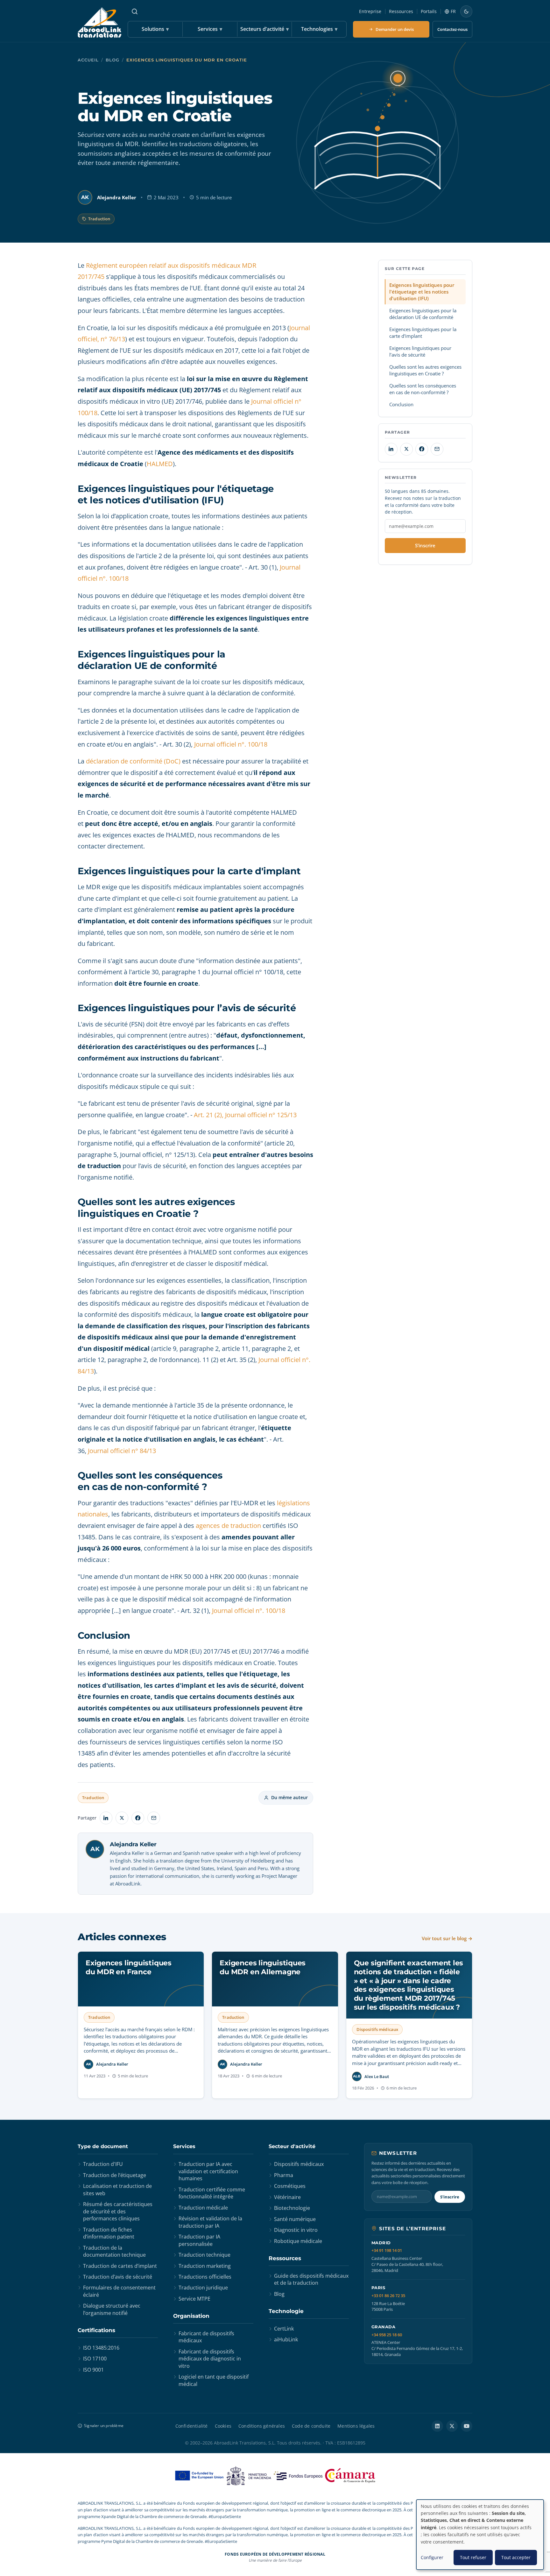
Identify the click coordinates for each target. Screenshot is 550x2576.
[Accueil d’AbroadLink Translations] (99, 22)
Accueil (88, 60)
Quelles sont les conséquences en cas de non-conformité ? (423, 389)
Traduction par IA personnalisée (199, 2240)
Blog (113, 60)
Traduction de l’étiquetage (115, 2175)
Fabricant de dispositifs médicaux (206, 2337)
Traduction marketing (205, 2266)
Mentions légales (356, 2426)
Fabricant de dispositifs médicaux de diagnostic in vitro (210, 2359)
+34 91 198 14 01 (387, 2250)
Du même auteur (289, 1797)
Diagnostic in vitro (296, 2230)
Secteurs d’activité (264, 29)
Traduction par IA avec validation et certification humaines (208, 2171)
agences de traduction (228, 1526)
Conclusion (401, 404)
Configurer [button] (432, 2557)
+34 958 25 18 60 (387, 2335)
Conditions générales (262, 2426)
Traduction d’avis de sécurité (118, 2277)
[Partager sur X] (122, 1818)
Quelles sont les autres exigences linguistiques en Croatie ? (425, 370)
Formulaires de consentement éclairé (119, 2291)
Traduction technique (204, 2255)
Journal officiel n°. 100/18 (231, 744)
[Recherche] (135, 11)
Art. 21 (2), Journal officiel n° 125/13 (245, 1115)
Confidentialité (192, 2426)
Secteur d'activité (292, 2146)
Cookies (223, 2426)
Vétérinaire (287, 2197)
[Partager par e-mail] (154, 1818)
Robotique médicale (298, 2241)
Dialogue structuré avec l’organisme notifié (112, 2309)
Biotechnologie (292, 2208)
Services (210, 29)
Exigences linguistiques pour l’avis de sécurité (420, 351)
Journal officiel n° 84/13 (121, 1451)
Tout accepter (516, 2557)
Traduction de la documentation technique (114, 2251)
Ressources (401, 11)
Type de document (103, 2146)
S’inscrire (425, 545)
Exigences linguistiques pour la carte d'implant (423, 332)
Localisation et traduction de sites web (117, 2189)
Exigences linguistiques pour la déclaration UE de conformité (423, 313)
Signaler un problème (104, 2426)
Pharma (284, 2175)
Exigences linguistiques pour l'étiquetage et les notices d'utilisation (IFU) (422, 291)
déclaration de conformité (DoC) (133, 761)
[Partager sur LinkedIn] (106, 1818)
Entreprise (370, 11)
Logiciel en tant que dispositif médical (214, 2380)
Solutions (155, 29)
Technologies (319, 29)
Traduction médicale (203, 2208)
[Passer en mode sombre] (466, 11)
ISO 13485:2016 (101, 2348)
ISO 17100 (95, 2359)
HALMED (160, 464)
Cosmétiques (290, 2186)
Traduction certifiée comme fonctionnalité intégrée (212, 2193)
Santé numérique (295, 2219)
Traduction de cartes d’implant (120, 2266)
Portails (429, 11)
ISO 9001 (93, 2370)
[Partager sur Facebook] (138, 1818)
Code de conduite (311, 2426)
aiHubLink (286, 2339)
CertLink (284, 2329)
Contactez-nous (452, 29)
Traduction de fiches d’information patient (109, 2233)
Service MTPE (194, 2299)
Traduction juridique (203, 2288)
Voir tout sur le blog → (447, 1938)
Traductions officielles (205, 2277)
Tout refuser (473, 2557)
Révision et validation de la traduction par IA (210, 2222)
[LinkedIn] (437, 2426)
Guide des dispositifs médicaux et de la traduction (311, 2279)
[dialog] (480, 2535)
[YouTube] (467, 2426)
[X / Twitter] (452, 2426)
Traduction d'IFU (103, 2164)
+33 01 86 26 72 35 (388, 2296)
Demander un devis (395, 29)
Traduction (99, 219)
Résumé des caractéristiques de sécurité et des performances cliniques (118, 2211)
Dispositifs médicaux (299, 2164)
